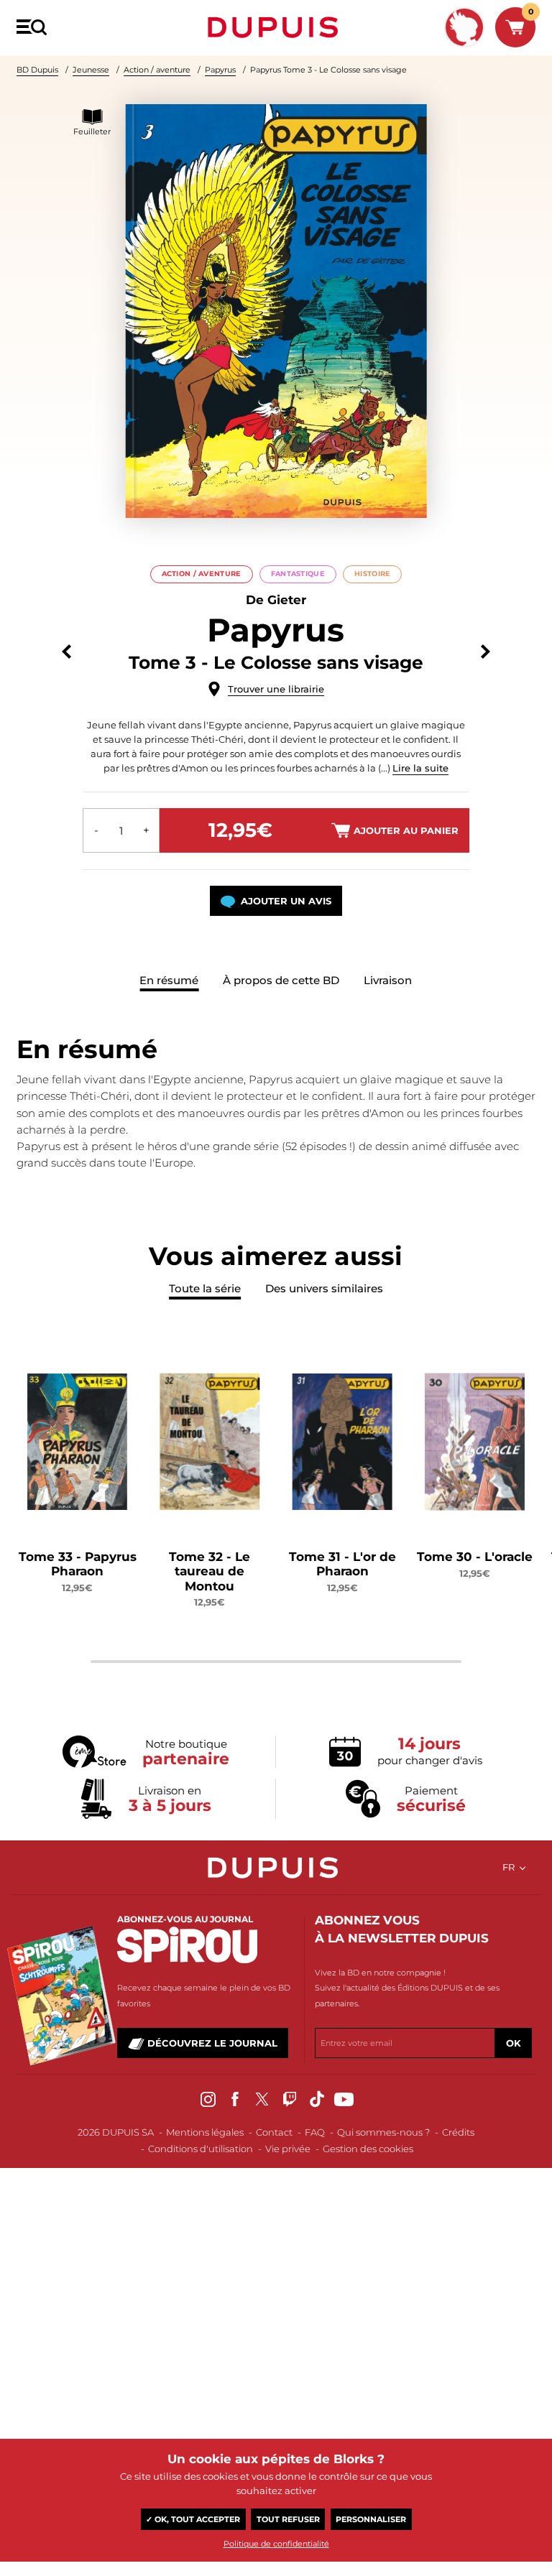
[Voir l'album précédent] (66, 652)
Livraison (388, 980)
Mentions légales (205, 2132)
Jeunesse (91, 70)
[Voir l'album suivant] (486, 652)
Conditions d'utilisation (201, 2149)
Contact (274, 2132)
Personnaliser (371, 2519)
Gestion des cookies (368, 2149)
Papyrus (220, 70)
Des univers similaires (324, 1288)
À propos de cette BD (281, 980)
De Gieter (276, 600)
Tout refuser (288, 2519)
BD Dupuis (37, 70)
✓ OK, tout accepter (193, 2519)
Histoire (372, 574)
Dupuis (276, 27)
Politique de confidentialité (276, 2544)
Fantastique (298, 574)
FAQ (315, 2132)
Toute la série (205, 1288)
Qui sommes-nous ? (383, 2132)
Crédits (458, 2132)
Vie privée (288, 2149)
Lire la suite (420, 768)
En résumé (169, 980)
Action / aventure (157, 70)
